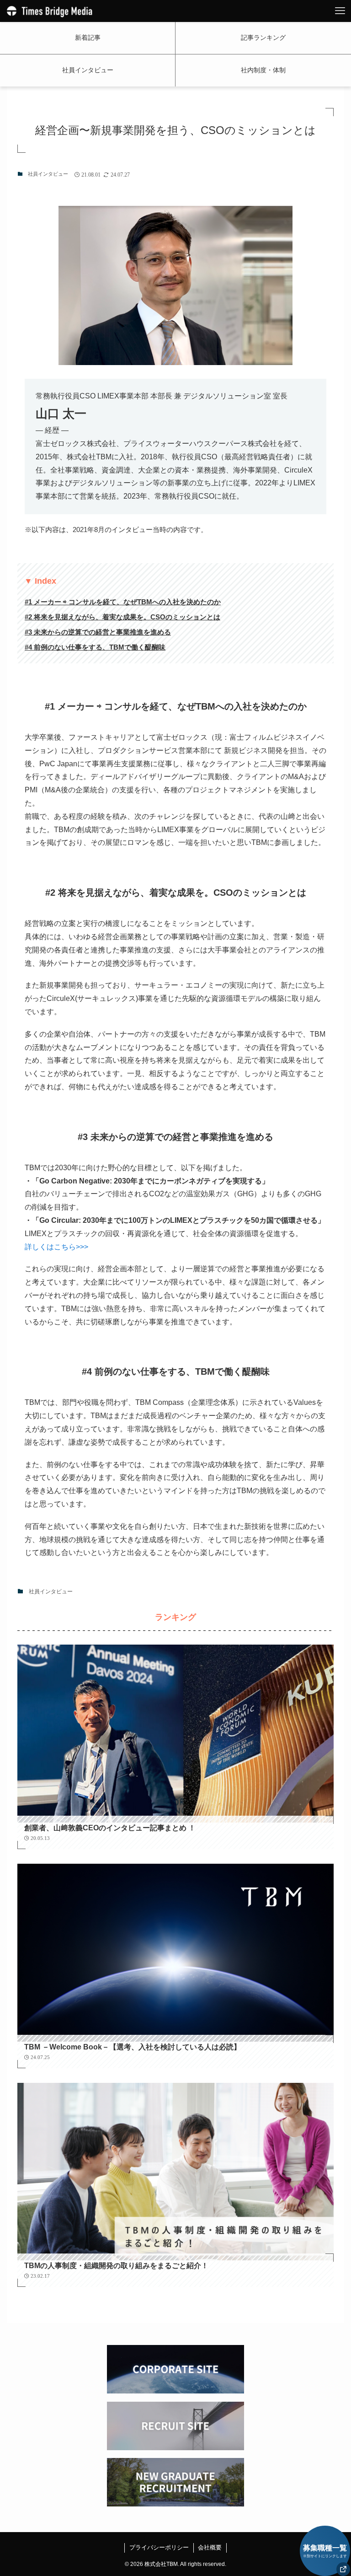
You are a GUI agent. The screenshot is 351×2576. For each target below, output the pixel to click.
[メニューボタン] (340, 11)
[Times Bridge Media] (50, 11)
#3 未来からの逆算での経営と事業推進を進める (98, 632)
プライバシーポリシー (159, 2547)
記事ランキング (263, 38)
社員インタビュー (88, 70)
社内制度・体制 (263, 70)
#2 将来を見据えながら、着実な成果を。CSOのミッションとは (122, 617)
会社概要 (210, 2547)
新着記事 (88, 38)
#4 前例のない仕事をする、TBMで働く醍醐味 (95, 647)
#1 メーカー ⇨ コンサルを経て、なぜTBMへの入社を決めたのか (123, 602)
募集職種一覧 (325, 2551)
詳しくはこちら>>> (56, 1247)
